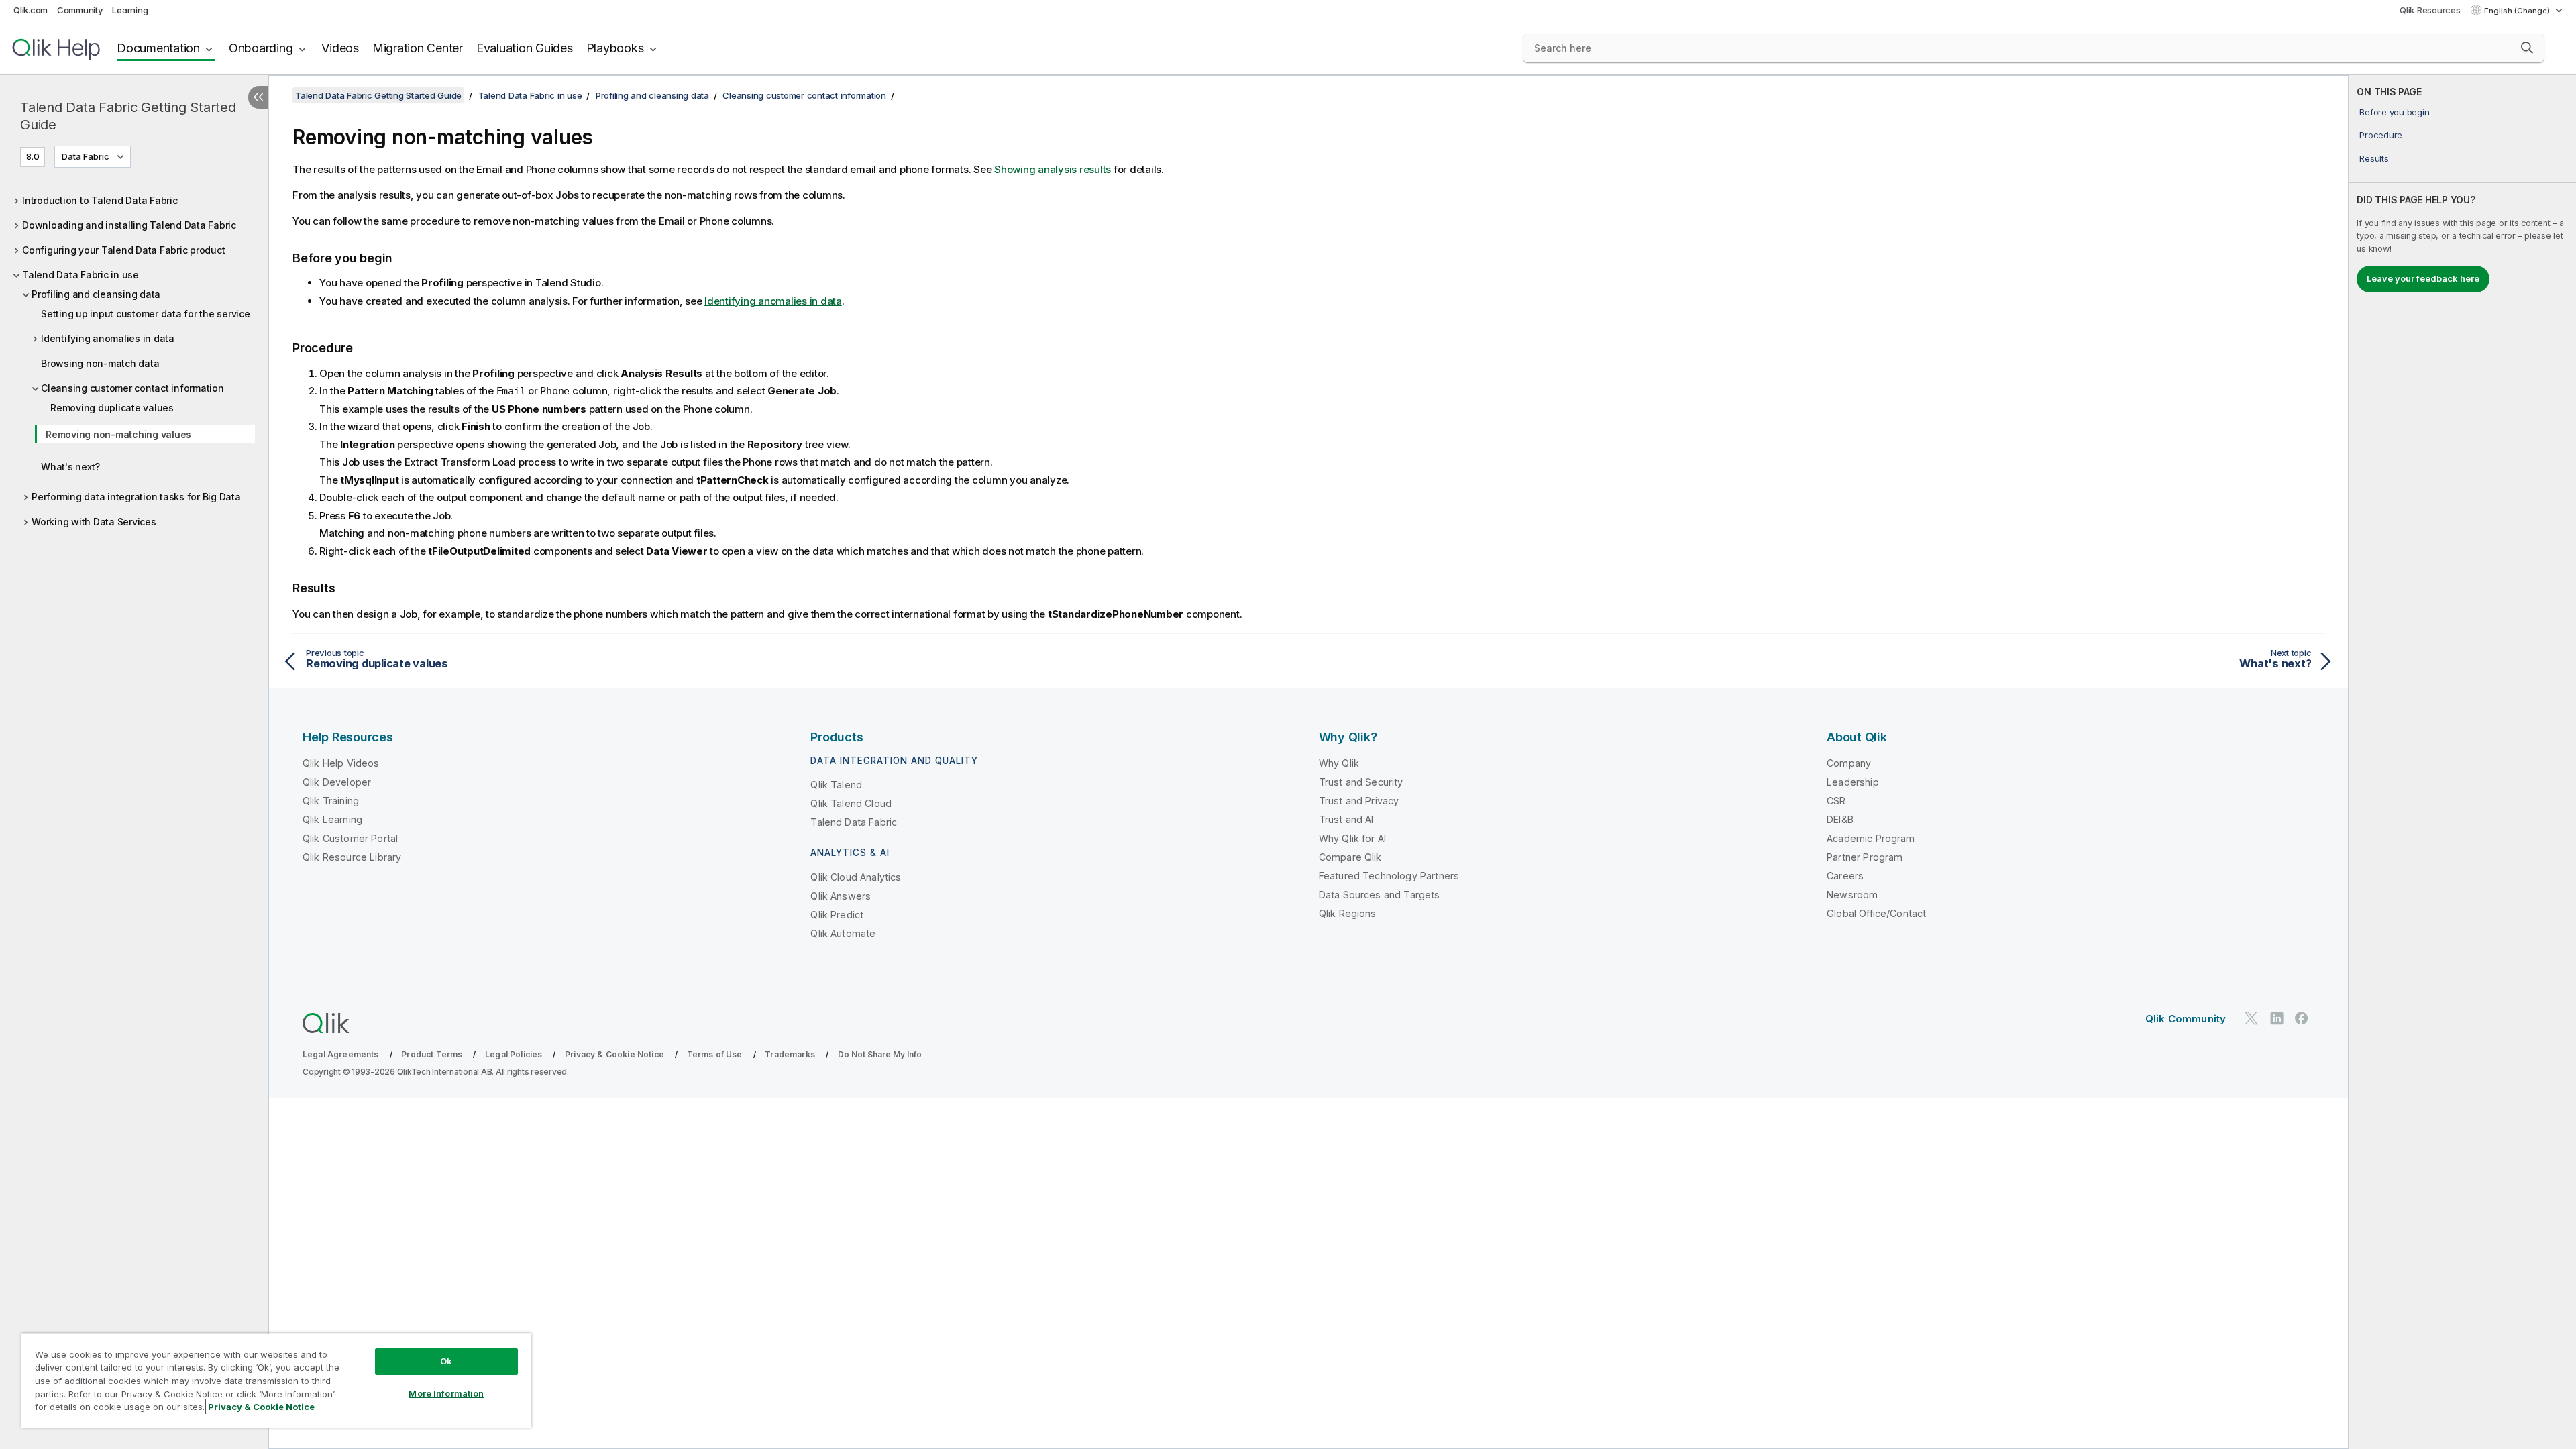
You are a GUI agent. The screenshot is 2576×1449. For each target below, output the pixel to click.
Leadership (1853, 782)
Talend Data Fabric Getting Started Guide (128, 116)
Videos (340, 48)
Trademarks (790, 1054)
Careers (1845, 876)
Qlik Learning (332, 819)
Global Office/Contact (1876, 913)
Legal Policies (514, 1054)
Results (2374, 158)
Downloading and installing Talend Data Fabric (129, 225)
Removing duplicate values (112, 408)
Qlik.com (31, 10)
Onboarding (261, 48)
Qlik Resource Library (352, 857)
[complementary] (2462, 762)
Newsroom (1852, 895)
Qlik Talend (836, 785)
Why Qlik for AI (1352, 838)
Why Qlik (1339, 763)
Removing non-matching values (118, 434)
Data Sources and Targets (1380, 895)
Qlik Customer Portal (350, 838)
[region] (276, 1380)
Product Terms (432, 1054)
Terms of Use (715, 1054)
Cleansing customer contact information (132, 388)
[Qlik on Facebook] (2302, 1018)
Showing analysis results (1053, 169)
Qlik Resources (2430, 10)
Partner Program (1865, 857)
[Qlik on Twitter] (2251, 1018)
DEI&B (1840, 819)
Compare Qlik (1350, 857)
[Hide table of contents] (258, 97)
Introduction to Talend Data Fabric (100, 200)
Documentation (158, 48)
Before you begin (2394, 112)
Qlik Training (331, 801)
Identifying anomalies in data (108, 338)
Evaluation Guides (525, 48)
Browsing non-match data (100, 363)
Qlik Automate (843, 933)
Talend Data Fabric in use (80, 275)
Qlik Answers (841, 896)
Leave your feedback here (2423, 278)
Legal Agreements (341, 1054)
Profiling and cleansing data (96, 294)
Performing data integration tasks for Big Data (136, 497)
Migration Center (418, 48)
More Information (446, 1393)
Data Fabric (86, 156)
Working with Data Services (94, 522)
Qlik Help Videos (341, 763)
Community (80, 10)
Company (1849, 763)
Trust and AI (1346, 819)
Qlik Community (2186, 1019)
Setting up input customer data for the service (146, 314)
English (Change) (2518, 11)
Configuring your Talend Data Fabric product (123, 250)
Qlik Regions (1348, 913)
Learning (130, 10)
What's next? (70, 467)
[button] (2527, 48)
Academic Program (1871, 838)
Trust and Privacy (1359, 801)
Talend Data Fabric (854, 822)
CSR (1836, 801)
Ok (446, 1361)
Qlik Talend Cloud (851, 803)
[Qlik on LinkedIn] (2277, 1018)
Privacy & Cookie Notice (614, 1054)
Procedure (2381, 135)
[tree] (134, 360)
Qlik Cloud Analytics (856, 877)
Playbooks (615, 48)
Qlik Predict (837, 915)
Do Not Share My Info (880, 1054)
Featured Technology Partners (1389, 876)
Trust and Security (1361, 782)
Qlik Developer (337, 782)
